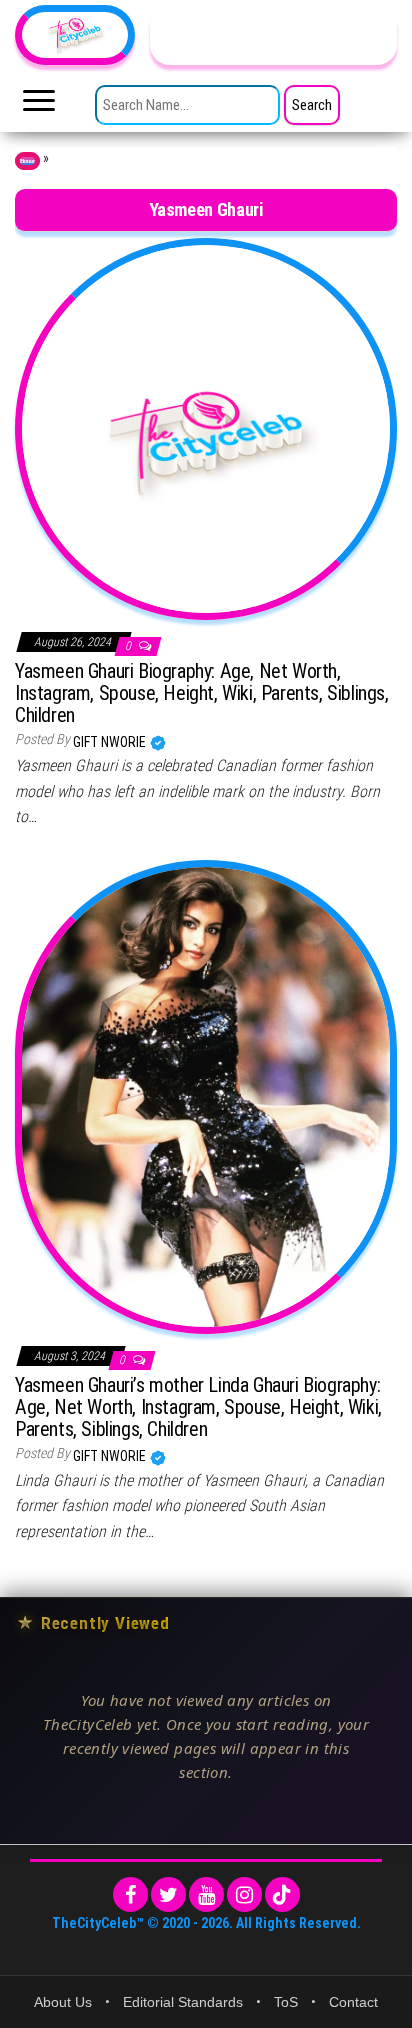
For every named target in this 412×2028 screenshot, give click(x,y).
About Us (63, 2002)
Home (27, 161)
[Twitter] (168, 1894)
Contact (353, 2002)
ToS (286, 2002)
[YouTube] (206, 1894)
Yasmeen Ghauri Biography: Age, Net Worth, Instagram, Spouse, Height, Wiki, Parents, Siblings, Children (202, 693)
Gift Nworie (111, 742)
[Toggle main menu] (39, 106)
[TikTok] (282, 1894)
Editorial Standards (183, 2002)
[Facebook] (130, 1894)
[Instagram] (244, 1894)
